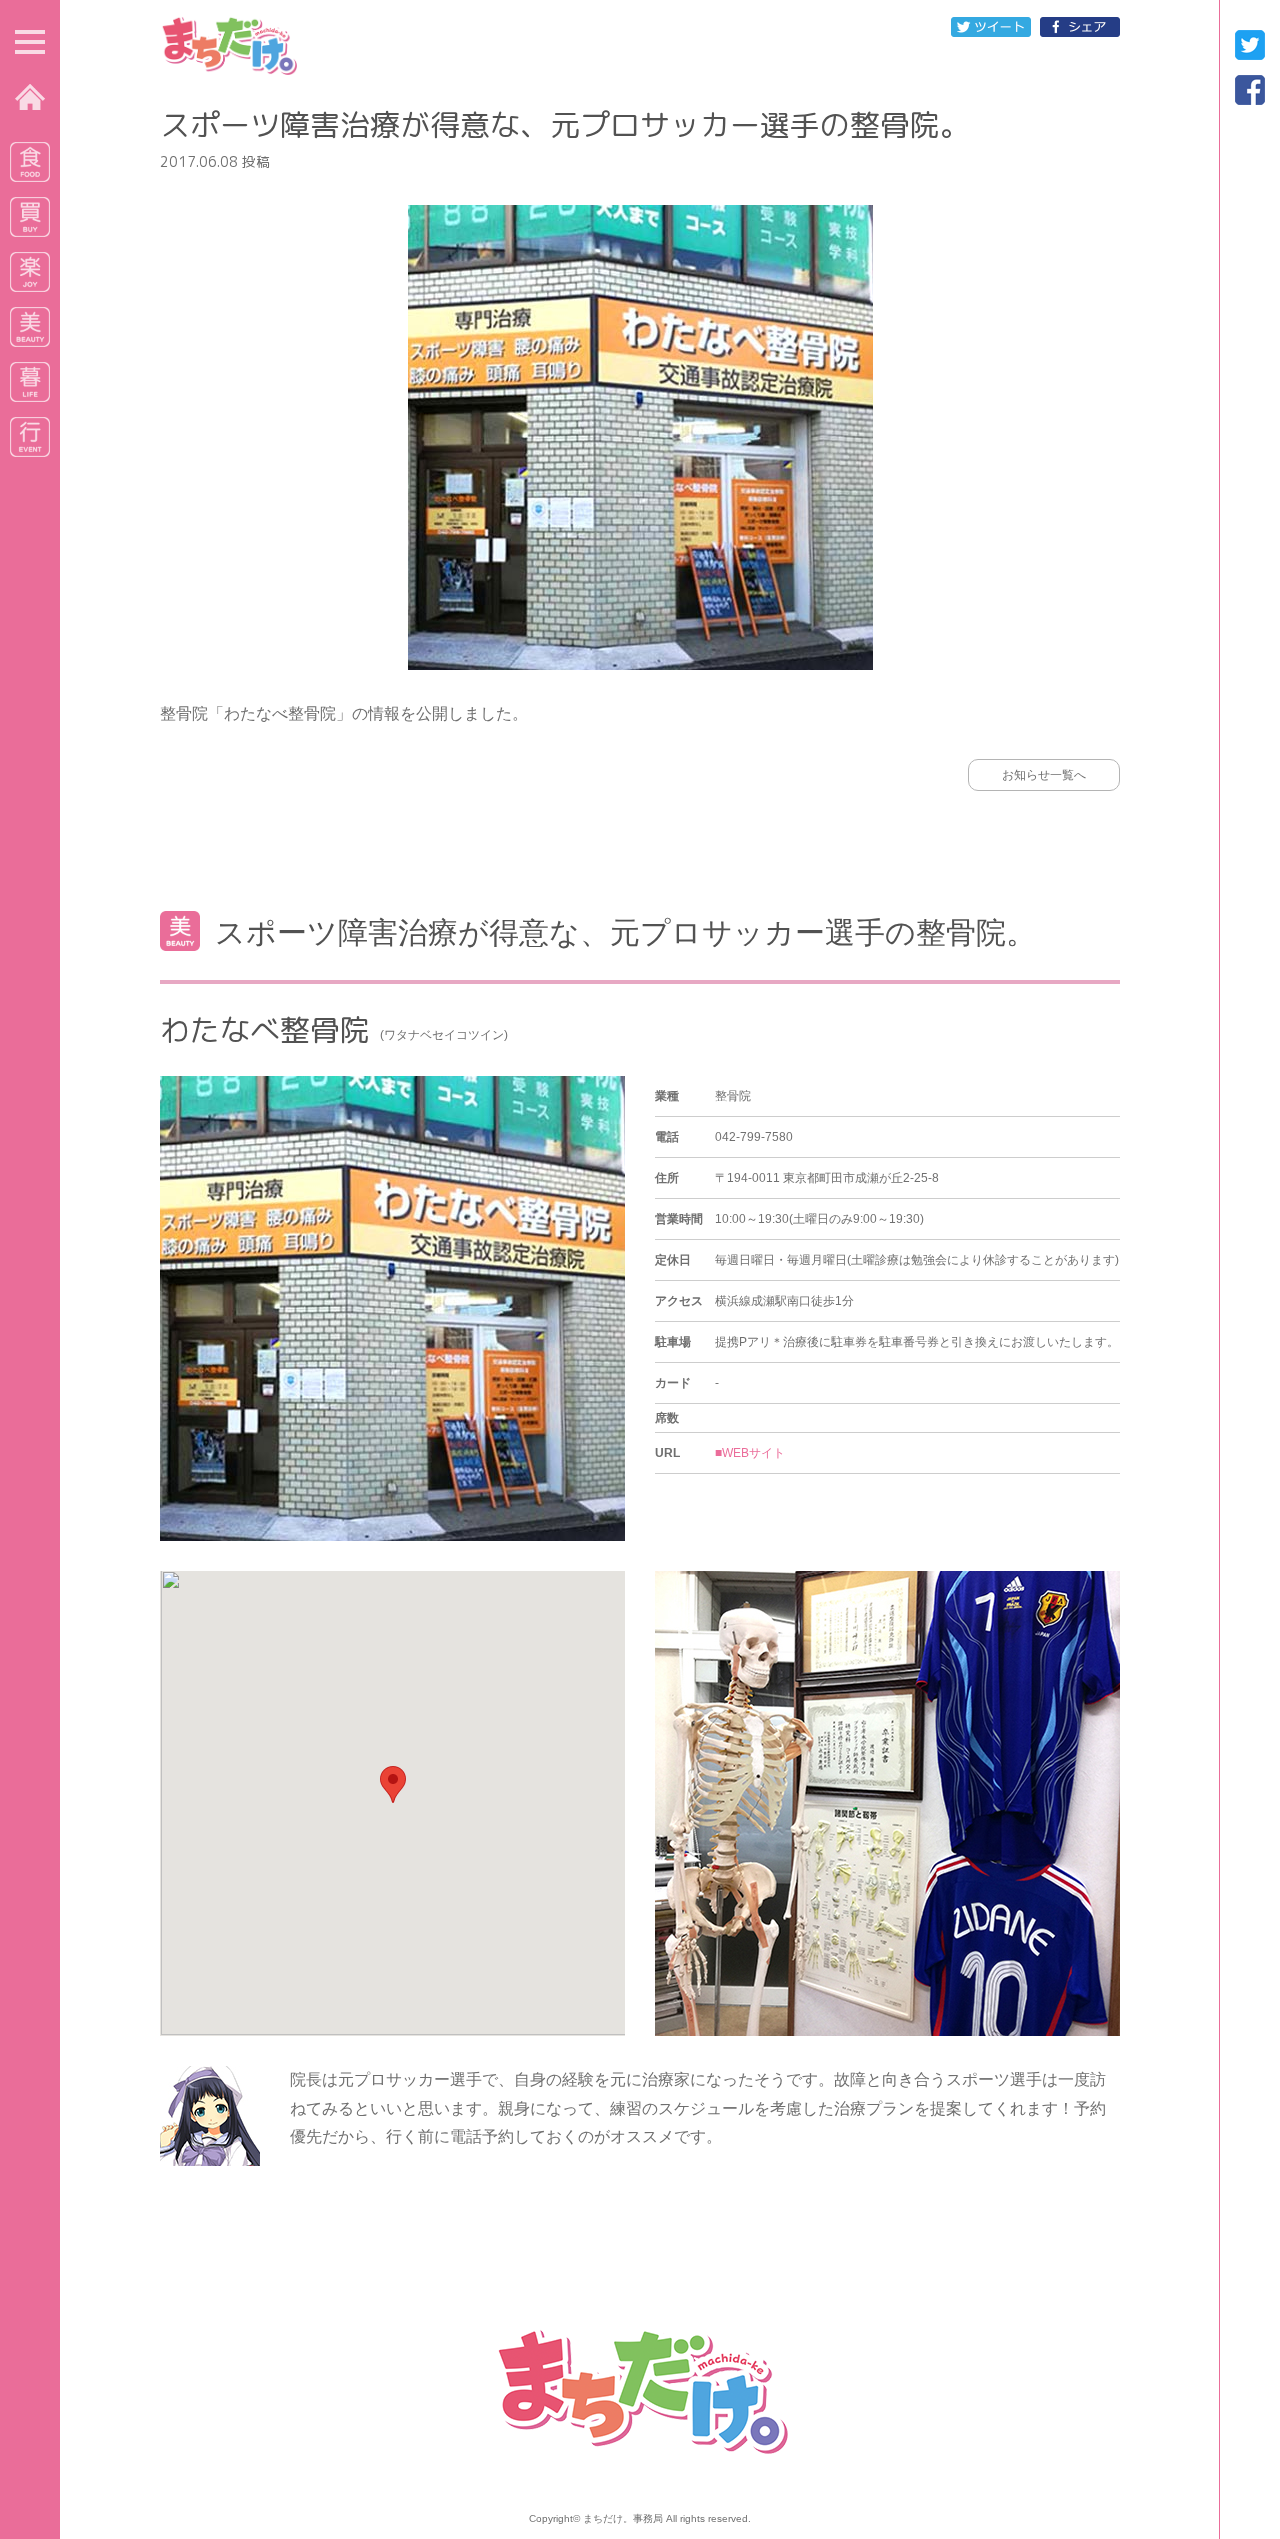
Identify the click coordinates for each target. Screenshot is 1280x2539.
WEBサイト (753, 1453)
